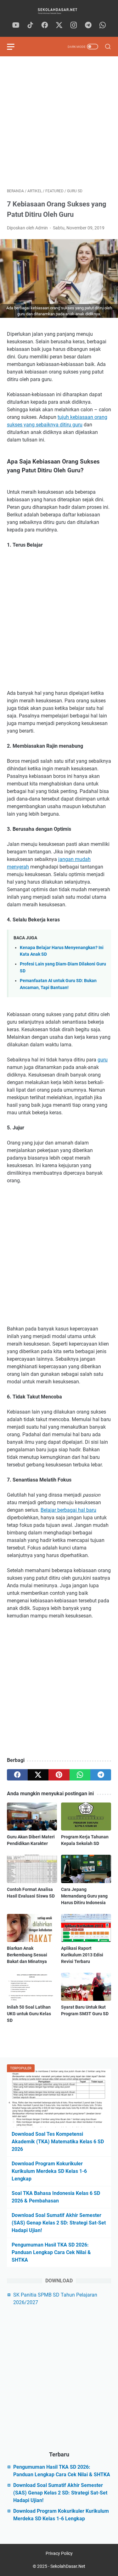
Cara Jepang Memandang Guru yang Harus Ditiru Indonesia (84, 1896)
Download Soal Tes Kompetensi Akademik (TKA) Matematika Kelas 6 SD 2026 (58, 2142)
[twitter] (59, 25)
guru (103, 1060)
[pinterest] (59, 1775)
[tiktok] (30, 25)
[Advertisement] (59, 122)
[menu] (14, 47)
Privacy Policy (59, 2553)
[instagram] (74, 25)
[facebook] (45, 25)
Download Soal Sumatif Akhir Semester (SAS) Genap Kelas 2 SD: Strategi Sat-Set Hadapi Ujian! (59, 2223)
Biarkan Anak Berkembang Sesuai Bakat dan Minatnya (27, 1955)
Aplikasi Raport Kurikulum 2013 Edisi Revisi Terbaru (82, 1955)
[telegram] (88, 25)
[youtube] (16, 25)
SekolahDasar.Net (68, 2566)
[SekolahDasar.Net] (59, 11)
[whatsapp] (103, 25)
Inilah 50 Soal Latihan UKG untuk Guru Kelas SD (29, 2014)
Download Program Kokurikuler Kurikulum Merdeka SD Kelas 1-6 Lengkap (49, 2171)
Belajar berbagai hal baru (68, 1510)
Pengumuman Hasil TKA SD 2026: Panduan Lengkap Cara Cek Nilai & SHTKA (51, 2252)
